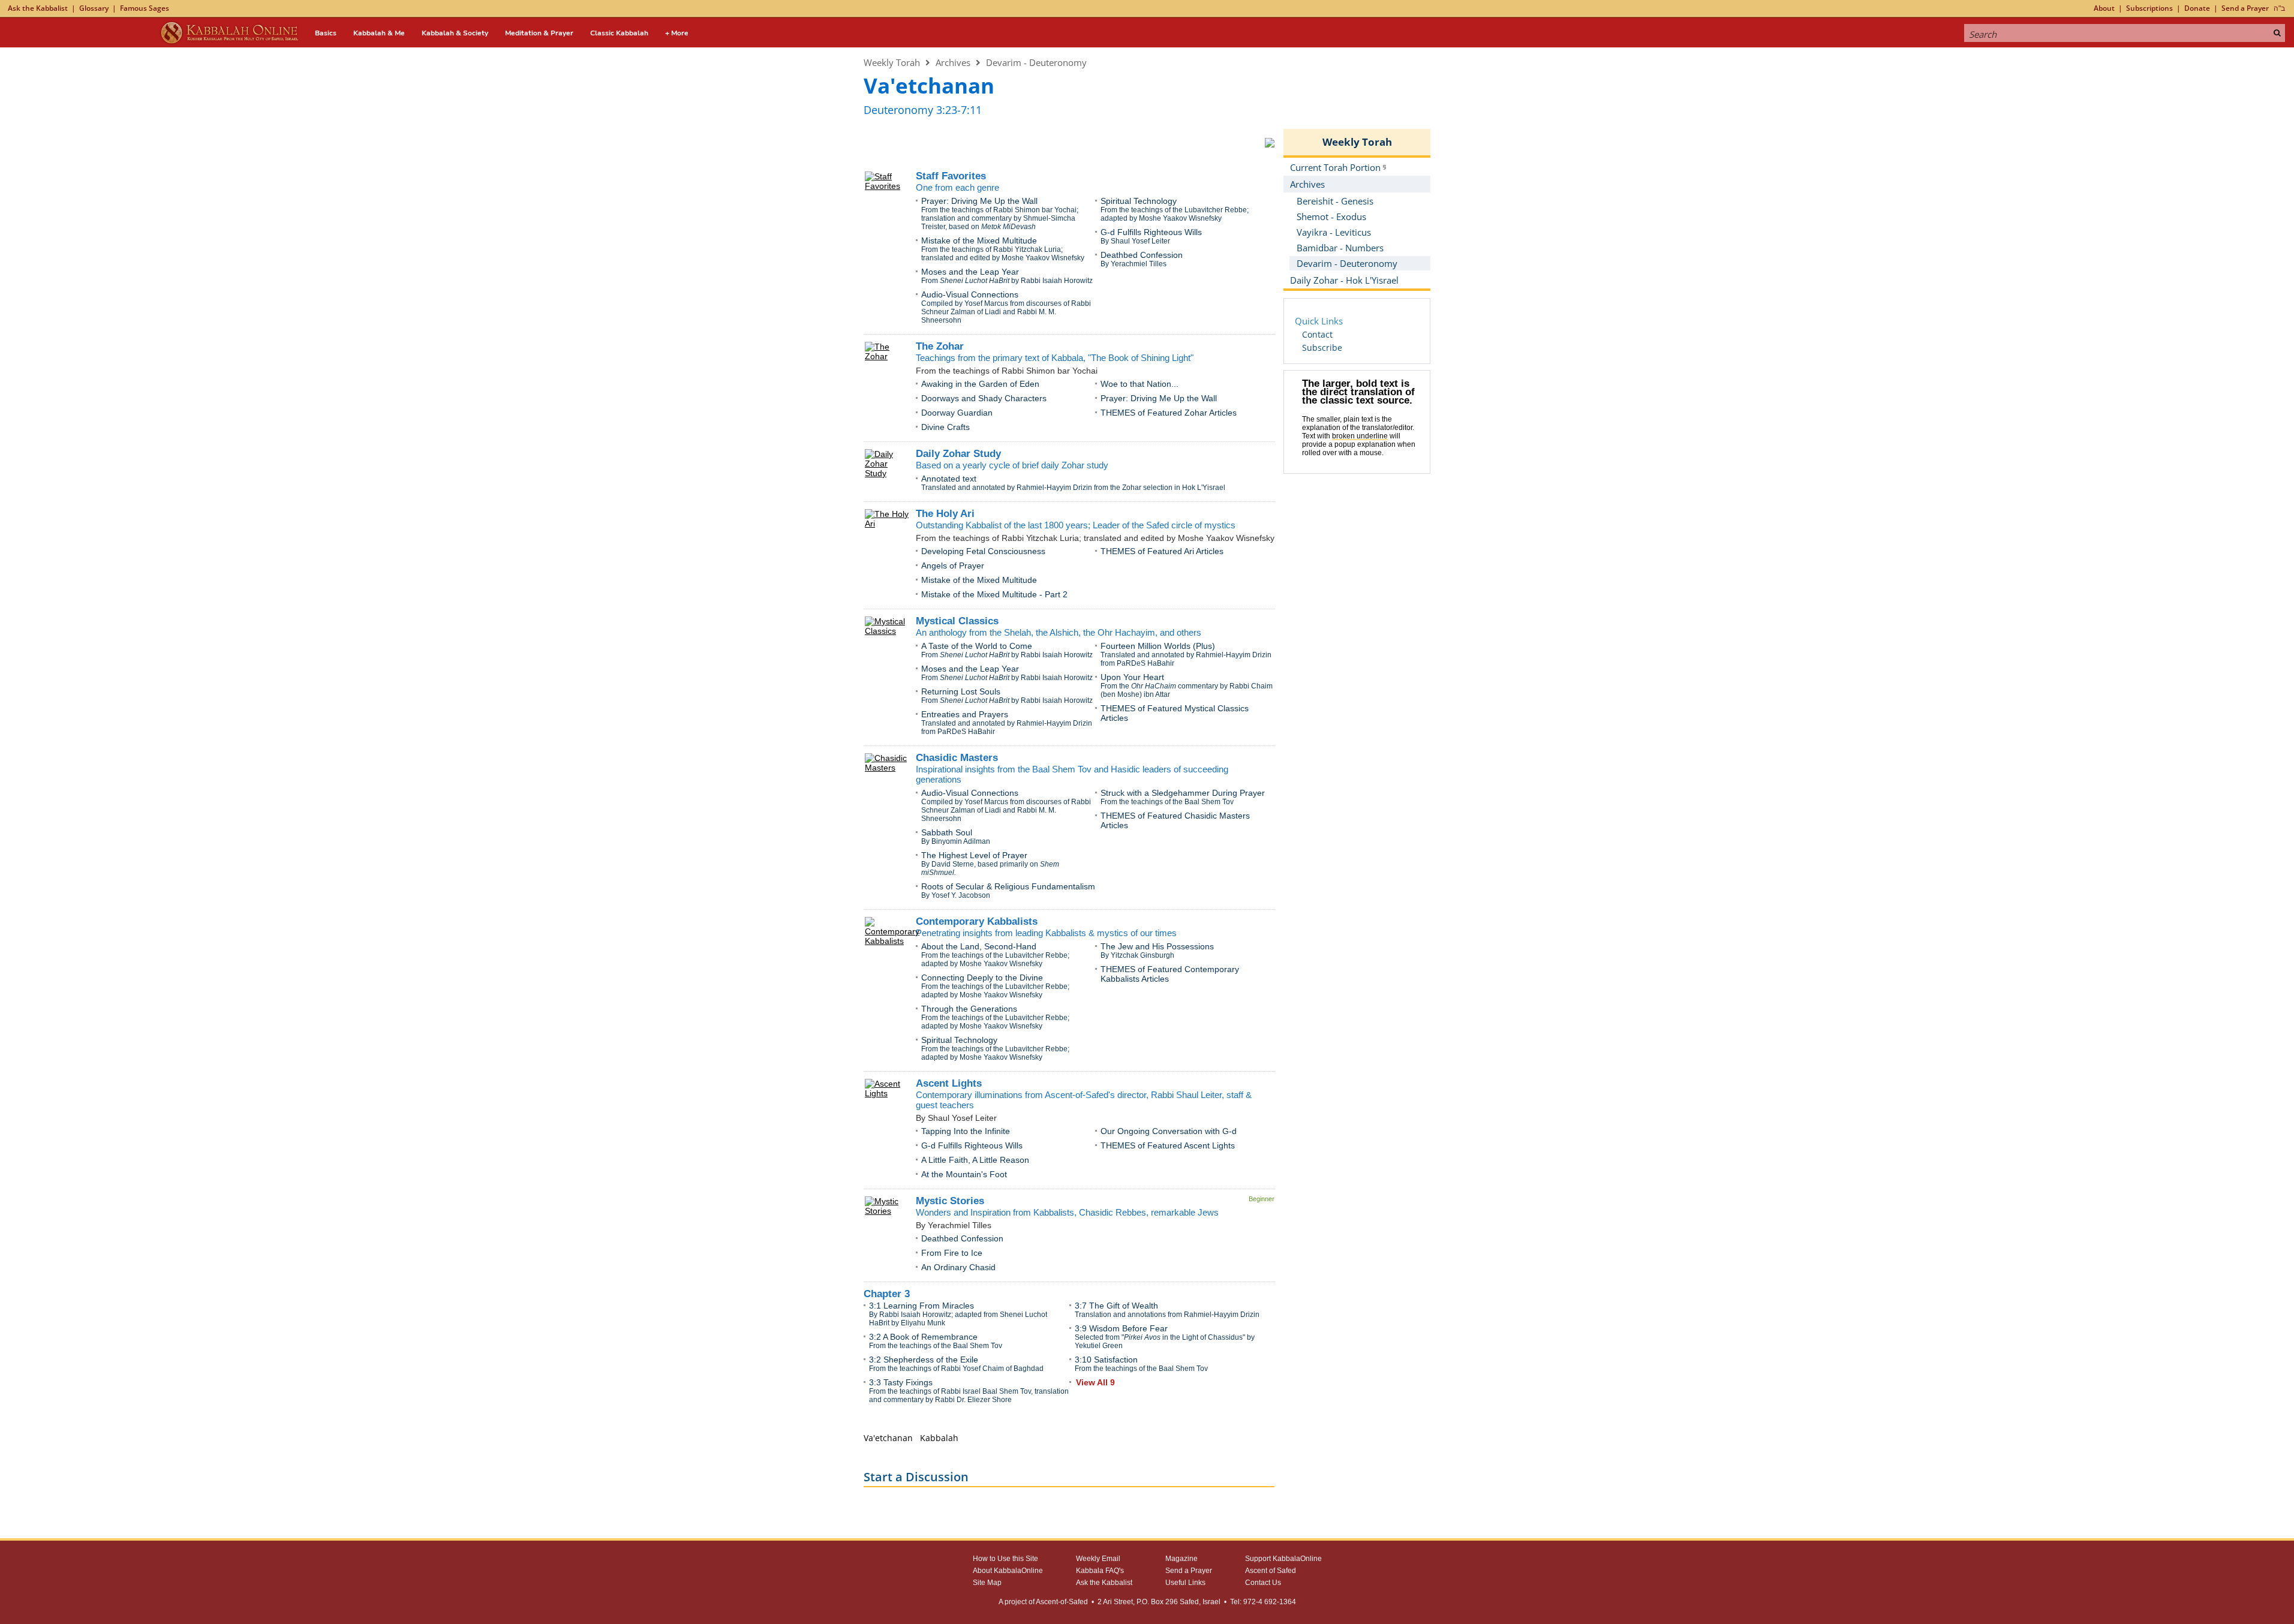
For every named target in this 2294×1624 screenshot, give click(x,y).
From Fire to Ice (952, 1253)
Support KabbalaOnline (1283, 1559)
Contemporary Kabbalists (977, 921)
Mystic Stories (950, 1201)
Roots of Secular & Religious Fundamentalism (1008, 886)
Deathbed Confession (1142, 255)
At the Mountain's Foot (964, 1174)
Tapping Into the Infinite (966, 1131)
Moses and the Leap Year (970, 272)
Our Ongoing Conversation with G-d (1169, 1131)
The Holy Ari (945, 514)
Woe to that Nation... (1140, 384)
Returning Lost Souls (961, 691)
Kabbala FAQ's (1100, 1571)
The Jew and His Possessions (1157, 946)
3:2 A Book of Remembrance (923, 1337)
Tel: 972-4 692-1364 (1263, 1602)
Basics (326, 33)
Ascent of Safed (1271, 1571)
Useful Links (1185, 1583)
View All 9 (1095, 1382)
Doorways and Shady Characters (984, 398)
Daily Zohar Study (958, 454)
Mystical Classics (957, 621)
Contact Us (1263, 1583)
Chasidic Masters (957, 758)
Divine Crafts (945, 427)
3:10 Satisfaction (1106, 1360)
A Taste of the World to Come (977, 646)
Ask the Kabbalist (38, 8)
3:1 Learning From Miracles (921, 1306)
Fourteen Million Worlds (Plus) (1158, 646)
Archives (953, 62)
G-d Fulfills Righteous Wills (1151, 232)
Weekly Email (1098, 1559)
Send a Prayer (2245, 8)
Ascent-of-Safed (1062, 1602)
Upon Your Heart (1132, 677)
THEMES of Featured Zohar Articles (1169, 413)
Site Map (987, 1583)
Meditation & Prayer (539, 33)
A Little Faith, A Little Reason (975, 1160)
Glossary (94, 8)
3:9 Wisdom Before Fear (1121, 1328)
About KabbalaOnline (1008, 1571)
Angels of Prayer (953, 566)
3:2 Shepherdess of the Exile (924, 1360)
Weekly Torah (892, 62)
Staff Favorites (951, 176)
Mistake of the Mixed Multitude (979, 240)
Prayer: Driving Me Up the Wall (979, 201)
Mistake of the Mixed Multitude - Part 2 (994, 594)
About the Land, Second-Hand (979, 946)
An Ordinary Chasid (958, 1267)
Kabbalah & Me (379, 33)
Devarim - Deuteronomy (1036, 62)
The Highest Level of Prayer (974, 855)
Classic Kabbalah (619, 33)
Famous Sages (145, 8)
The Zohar (940, 346)
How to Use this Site (1005, 1559)
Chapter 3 (887, 1294)
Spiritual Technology (1139, 201)
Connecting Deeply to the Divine (982, 978)
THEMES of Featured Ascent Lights (1168, 1145)
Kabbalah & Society (455, 33)
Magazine (1181, 1559)
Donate (2197, 8)
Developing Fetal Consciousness (983, 551)
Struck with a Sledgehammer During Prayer (1183, 793)
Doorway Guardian (957, 413)
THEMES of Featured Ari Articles (1162, 551)
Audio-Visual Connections (970, 294)
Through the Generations (969, 1009)
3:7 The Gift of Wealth (1116, 1306)
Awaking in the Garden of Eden (980, 384)
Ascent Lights (949, 1083)
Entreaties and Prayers (965, 714)
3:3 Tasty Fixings (901, 1382)
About (2104, 8)
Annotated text (949, 479)
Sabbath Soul (947, 832)
